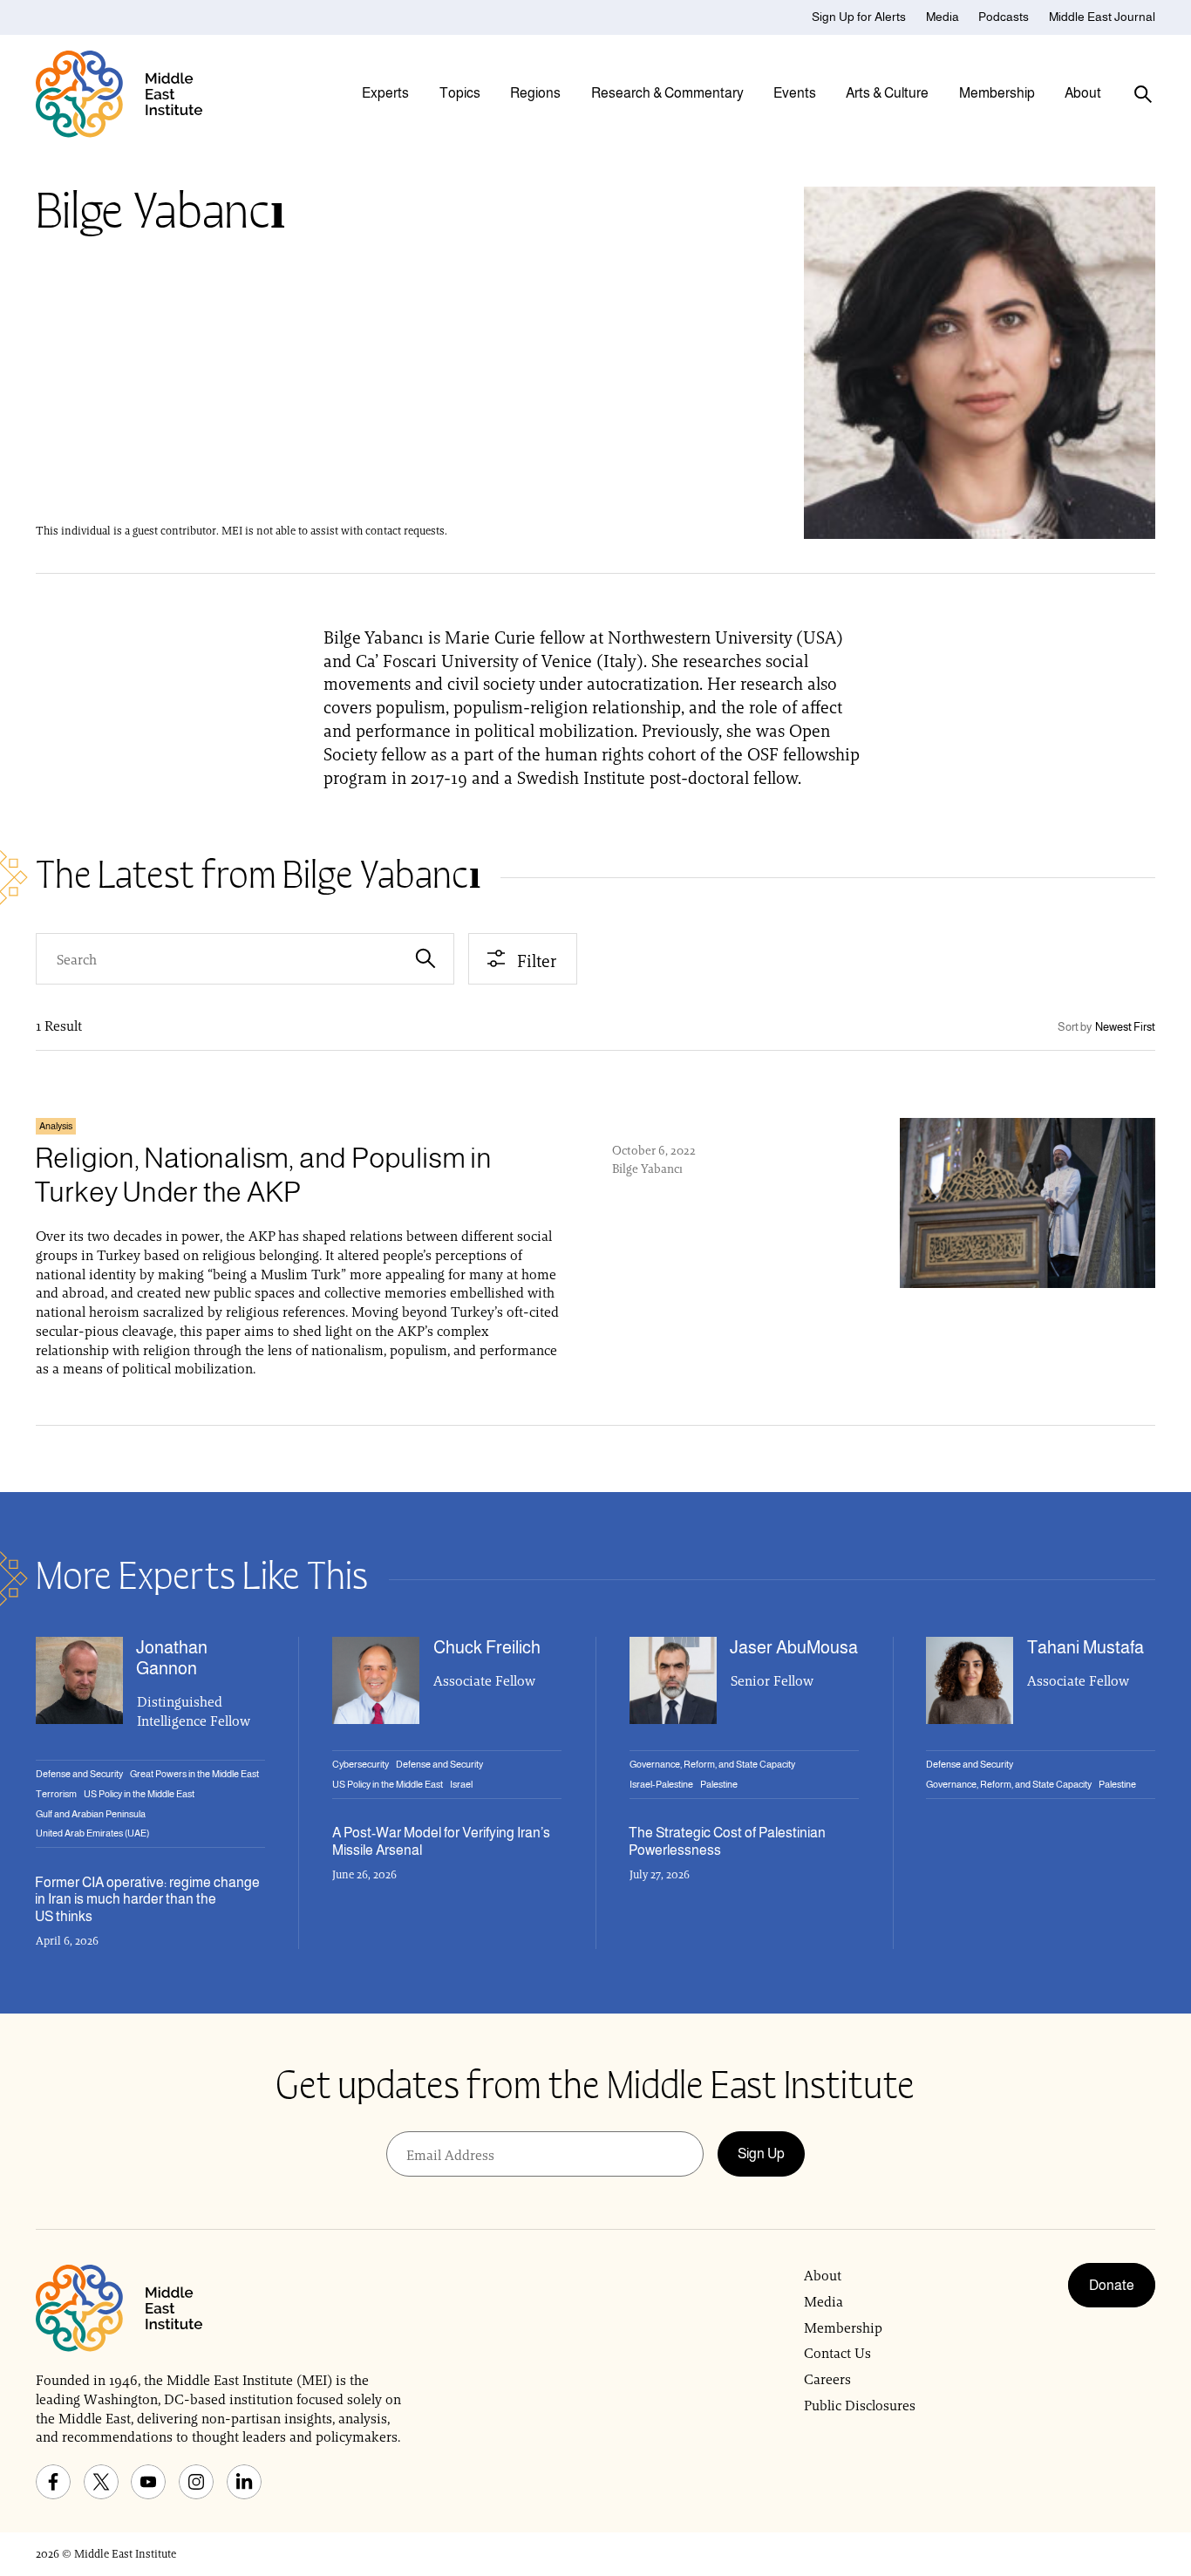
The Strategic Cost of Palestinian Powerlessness (727, 1841)
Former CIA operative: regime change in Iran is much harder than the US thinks (147, 1899)
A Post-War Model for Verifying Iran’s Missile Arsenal (441, 1841)
